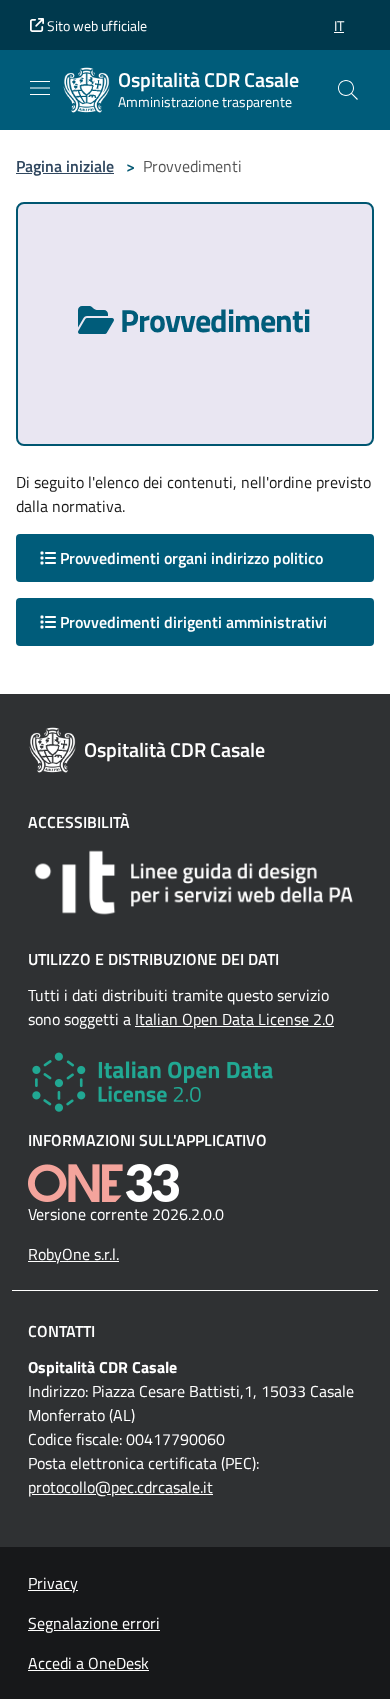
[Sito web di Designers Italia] (195, 882)
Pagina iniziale (65, 166)
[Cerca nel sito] (348, 90)
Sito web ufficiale (95, 25)
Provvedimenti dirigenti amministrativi (191, 622)
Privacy (53, 1583)
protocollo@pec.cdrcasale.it (120, 1487)
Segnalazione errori (94, 1623)
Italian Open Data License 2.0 (234, 1019)
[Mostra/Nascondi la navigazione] (40, 88)
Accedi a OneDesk (88, 1663)
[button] (339, 25)
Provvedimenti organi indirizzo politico (189, 558)
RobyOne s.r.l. (73, 1254)
